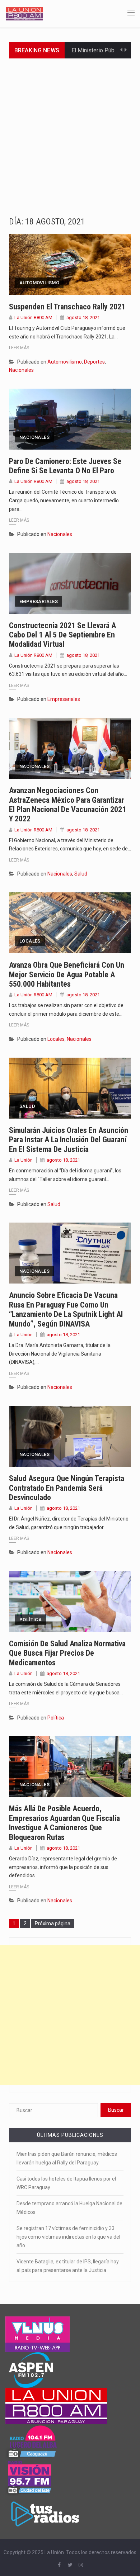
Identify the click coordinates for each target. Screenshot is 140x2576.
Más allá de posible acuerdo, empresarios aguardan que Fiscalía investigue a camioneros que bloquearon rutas (64, 1823)
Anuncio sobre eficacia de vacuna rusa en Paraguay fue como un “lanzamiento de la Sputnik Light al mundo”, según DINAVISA (66, 1309)
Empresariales (39, 601)
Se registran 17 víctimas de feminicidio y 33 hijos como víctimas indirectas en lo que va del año (68, 2237)
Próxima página (53, 1923)
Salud (81, 874)
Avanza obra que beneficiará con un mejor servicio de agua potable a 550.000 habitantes (67, 974)
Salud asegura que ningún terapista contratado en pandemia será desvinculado (67, 1488)
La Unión (24, 1160)
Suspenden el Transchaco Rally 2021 (67, 307)
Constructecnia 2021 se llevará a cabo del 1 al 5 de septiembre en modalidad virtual (62, 635)
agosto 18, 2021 (83, 317)
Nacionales (21, 370)
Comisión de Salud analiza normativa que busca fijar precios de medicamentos (67, 1653)
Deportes (94, 362)
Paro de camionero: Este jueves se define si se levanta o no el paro (65, 466)
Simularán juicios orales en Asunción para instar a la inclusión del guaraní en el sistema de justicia (69, 1140)
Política (31, 1620)
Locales (30, 941)
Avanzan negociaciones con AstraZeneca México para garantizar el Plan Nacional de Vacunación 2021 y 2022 (67, 805)
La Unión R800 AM (33, 317)
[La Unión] (24, 13)
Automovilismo (39, 283)
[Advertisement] (70, 132)
